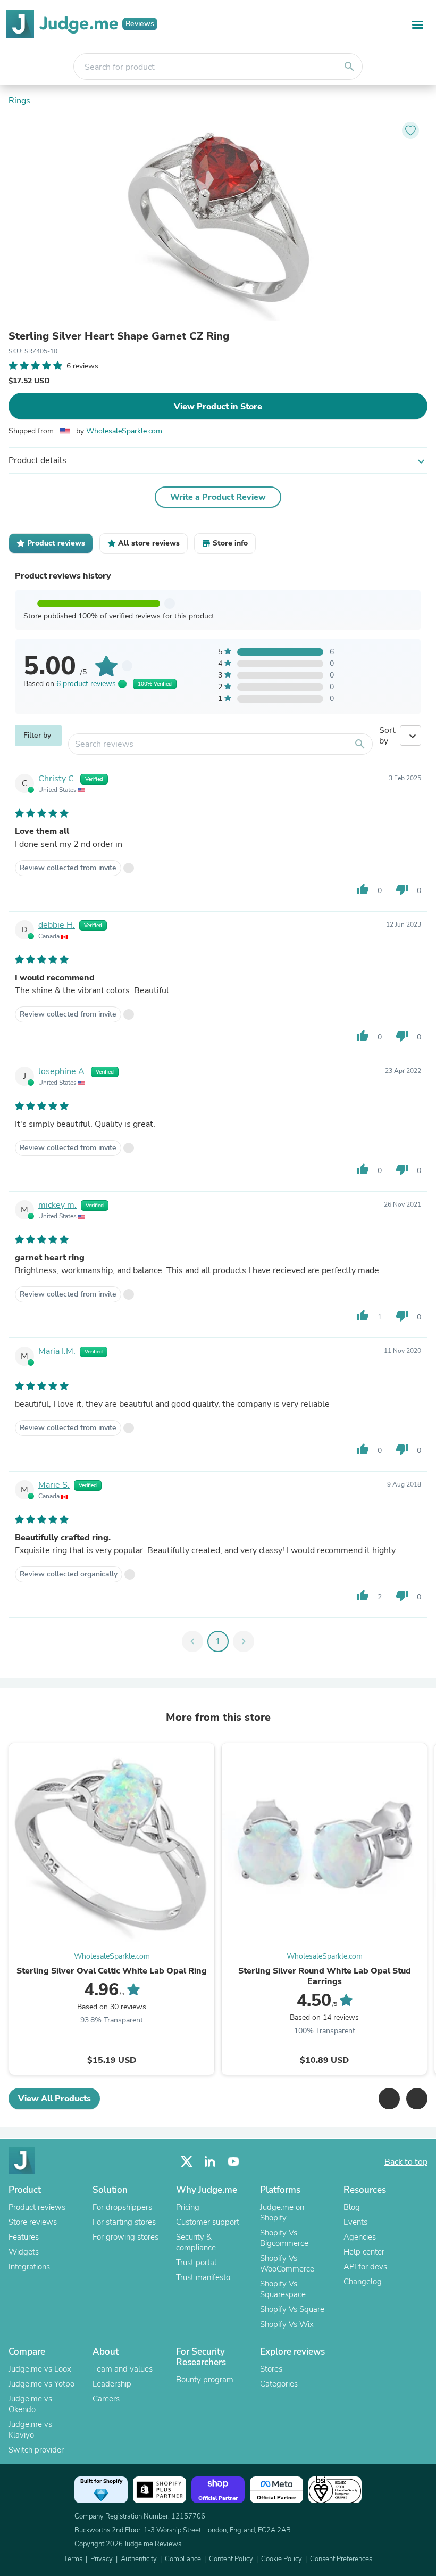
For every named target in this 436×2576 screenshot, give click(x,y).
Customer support (208, 2222)
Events (355, 2222)
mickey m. (57, 1205)
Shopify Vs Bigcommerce (284, 2238)
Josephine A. (62, 1071)
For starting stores (124, 2222)
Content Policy (231, 2559)
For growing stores (125, 2237)
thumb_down (402, 889)
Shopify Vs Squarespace (283, 2289)
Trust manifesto (203, 2277)
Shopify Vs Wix (287, 2324)
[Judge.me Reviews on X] (187, 2162)
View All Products (54, 2099)
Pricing (188, 2207)
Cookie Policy (282, 2559)
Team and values (123, 2369)
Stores (271, 2369)
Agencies (360, 2237)
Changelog (363, 2282)
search (349, 67)
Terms (73, 2559)
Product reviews (37, 2207)
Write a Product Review (218, 497)
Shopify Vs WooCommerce (287, 2264)
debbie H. (57, 925)
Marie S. (54, 1485)
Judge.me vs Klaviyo (30, 2430)
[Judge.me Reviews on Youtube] (233, 2162)
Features (24, 2237)
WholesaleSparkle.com (124, 431)
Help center (364, 2252)
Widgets (24, 2252)
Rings (19, 101)
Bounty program (205, 2380)
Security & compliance (196, 2242)
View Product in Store (218, 407)
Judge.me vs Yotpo (41, 2384)
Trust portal (196, 2263)
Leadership (112, 2384)
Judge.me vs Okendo (30, 2404)
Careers (106, 2399)
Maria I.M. (57, 1351)
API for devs (365, 2267)
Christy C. (57, 779)
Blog (352, 2207)
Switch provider (36, 2450)
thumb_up (363, 889)
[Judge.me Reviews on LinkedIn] (210, 2162)
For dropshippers (122, 2207)
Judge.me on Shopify (282, 2212)
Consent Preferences (341, 2559)
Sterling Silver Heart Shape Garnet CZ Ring (119, 336)
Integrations (29, 2267)
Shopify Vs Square (292, 2309)
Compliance (183, 2559)
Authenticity (139, 2559)
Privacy (102, 2559)
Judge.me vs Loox (40, 2369)
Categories (279, 2384)
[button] (389, 2099)
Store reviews (33, 2222)
